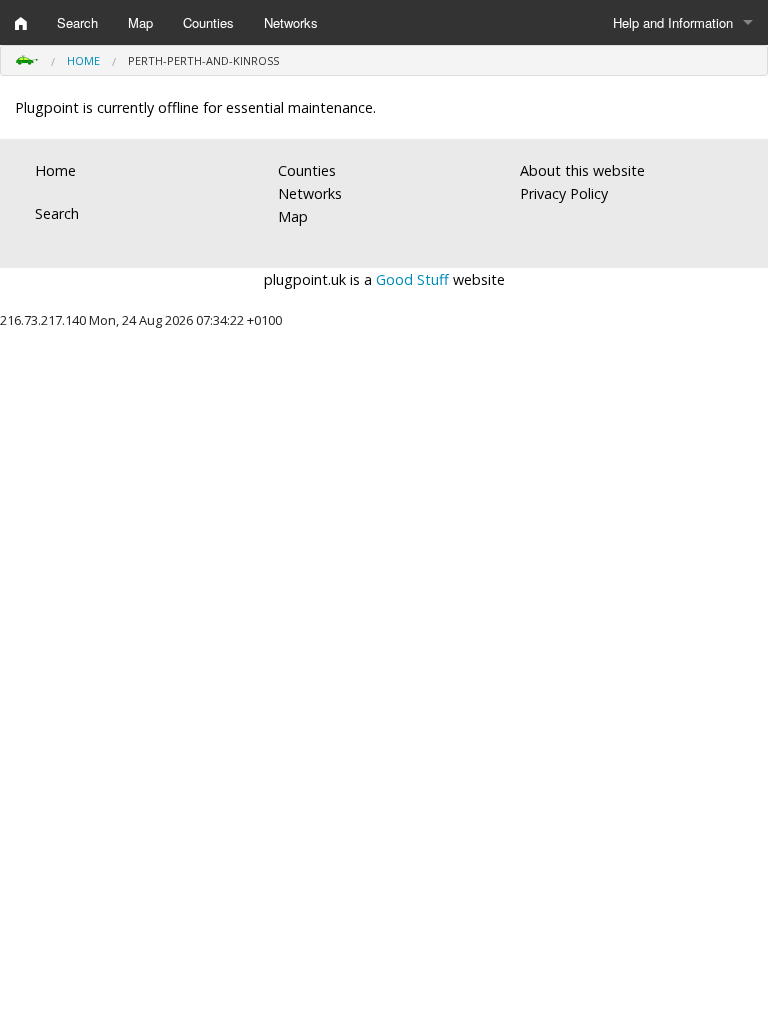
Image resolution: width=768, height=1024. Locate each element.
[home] (21, 23)
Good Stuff (412, 279)
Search (77, 22)
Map (140, 22)
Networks (291, 22)
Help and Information (673, 22)
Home (83, 60)
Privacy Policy (564, 193)
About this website (582, 170)
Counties (208, 22)
